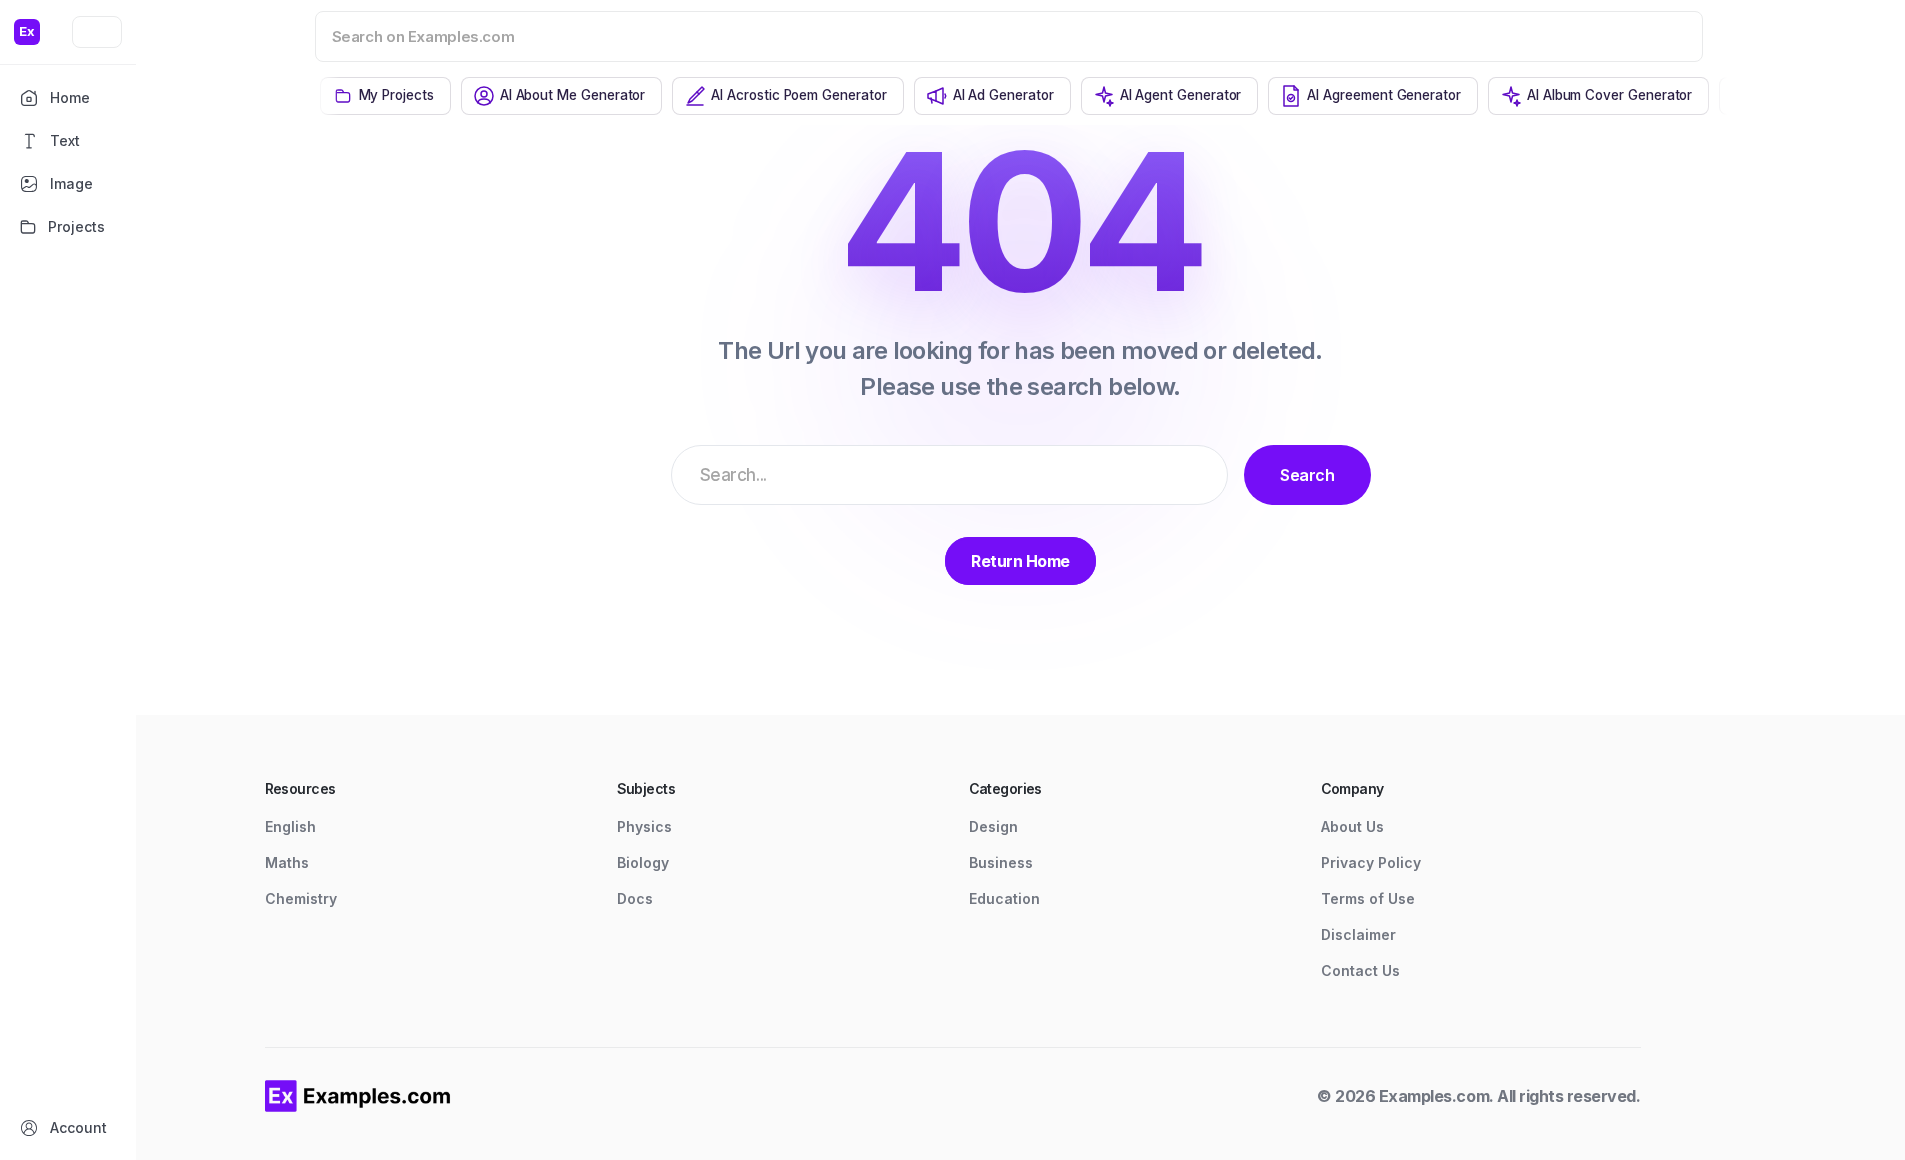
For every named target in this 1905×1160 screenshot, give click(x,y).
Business (1001, 862)
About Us (1352, 826)
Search (1307, 475)
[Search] (1662, 36)
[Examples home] (358, 1096)
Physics (644, 826)
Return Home (1020, 561)
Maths (287, 862)
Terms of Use (1368, 898)
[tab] (385, 96)
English (290, 826)
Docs (635, 898)
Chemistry (301, 898)
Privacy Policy (1371, 862)
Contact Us (1360, 970)
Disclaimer (1358, 934)
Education (1004, 898)
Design (993, 826)
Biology (643, 862)
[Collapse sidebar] (97, 32)
